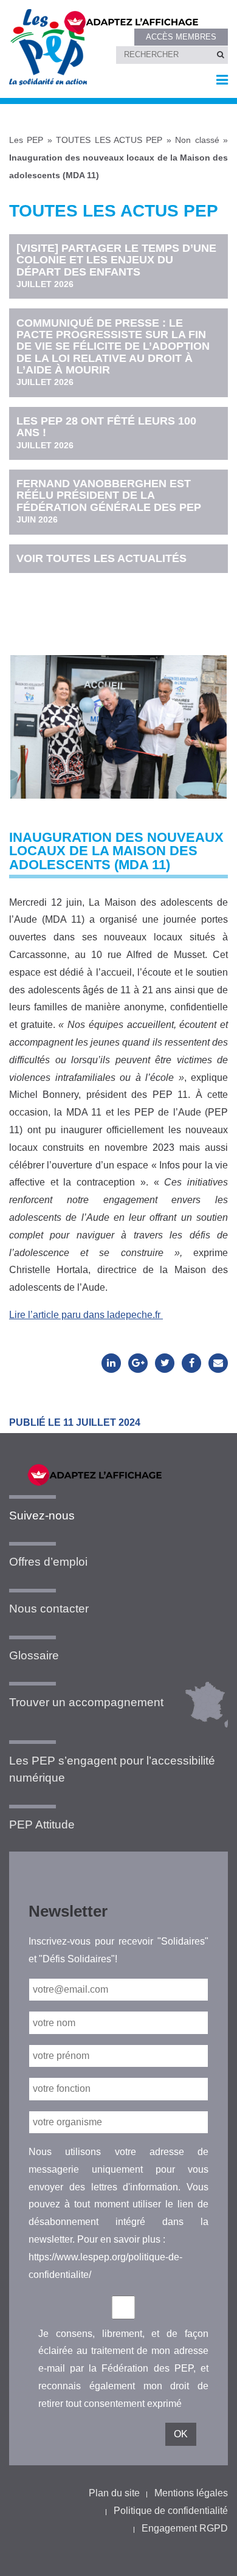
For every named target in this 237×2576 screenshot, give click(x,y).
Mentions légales (191, 2493)
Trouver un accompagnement (86, 1702)
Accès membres (181, 37)
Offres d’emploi (48, 1562)
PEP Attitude (42, 1824)
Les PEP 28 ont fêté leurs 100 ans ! (106, 432)
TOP (208, 2556)
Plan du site (114, 2493)
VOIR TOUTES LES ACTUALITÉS (101, 558)
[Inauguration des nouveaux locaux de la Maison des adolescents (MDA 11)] (118, 715)
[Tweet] (165, 1363)
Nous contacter (49, 1609)
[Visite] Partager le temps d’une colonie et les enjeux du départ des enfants (116, 266)
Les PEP (26, 140)
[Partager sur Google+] (138, 1363)
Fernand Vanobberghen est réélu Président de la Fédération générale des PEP (109, 501)
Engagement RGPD (185, 2528)
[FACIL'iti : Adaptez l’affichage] (138, 21)
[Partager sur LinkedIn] (111, 1363)
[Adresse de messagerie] (218, 1363)
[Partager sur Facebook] (191, 1363)
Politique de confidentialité (171, 2511)
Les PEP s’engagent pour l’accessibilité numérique (112, 1769)
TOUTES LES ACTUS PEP (109, 140)
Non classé (197, 140)
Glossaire (34, 1655)
